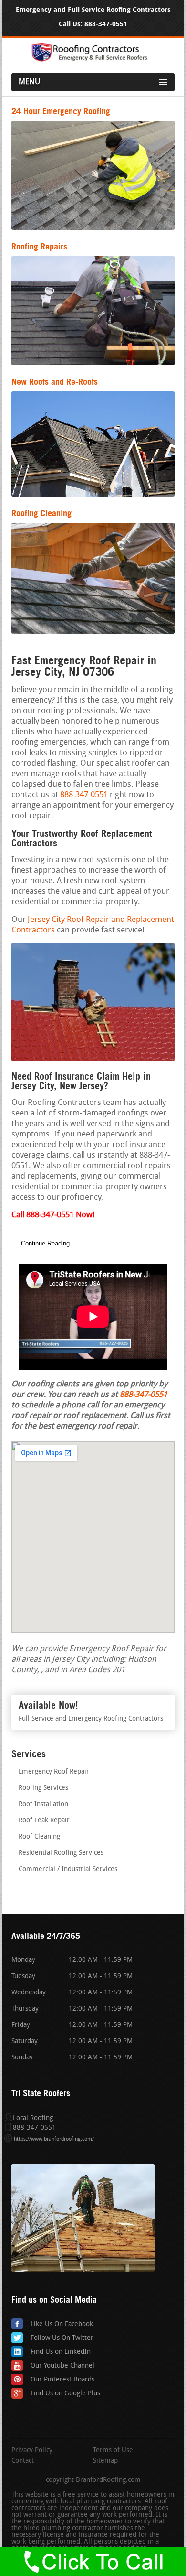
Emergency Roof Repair (54, 1772)
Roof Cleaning (39, 1837)
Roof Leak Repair (44, 1821)
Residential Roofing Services (61, 1853)
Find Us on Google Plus (65, 2394)
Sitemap (105, 2461)
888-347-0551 (106, 24)
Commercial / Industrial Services (68, 1869)
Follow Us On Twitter (62, 2338)
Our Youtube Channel (62, 2366)
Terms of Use (113, 2451)
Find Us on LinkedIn (61, 2352)
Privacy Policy (32, 2451)
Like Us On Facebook (62, 2324)
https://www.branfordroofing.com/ (54, 2139)
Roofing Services (43, 1788)
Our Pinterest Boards (62, 2380)
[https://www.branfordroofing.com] (93, 60)
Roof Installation (43, 1804)
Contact (23, 2461)
